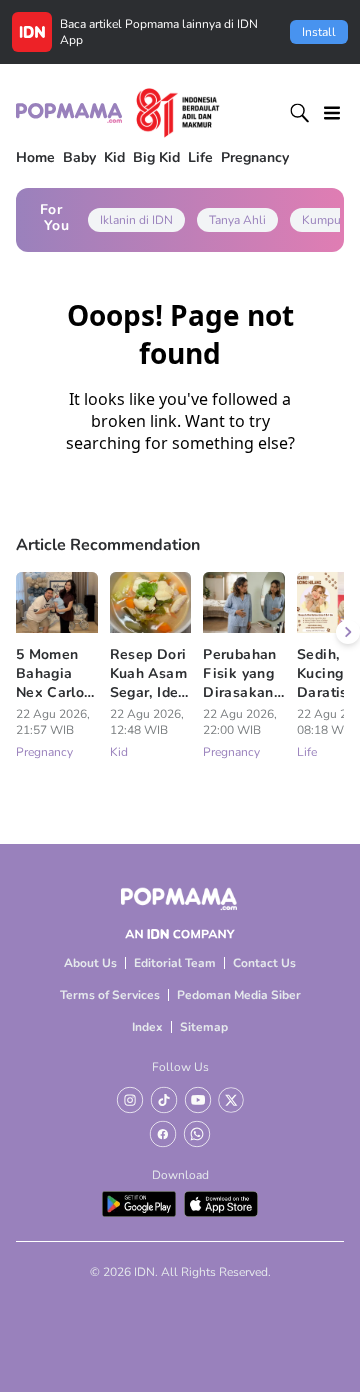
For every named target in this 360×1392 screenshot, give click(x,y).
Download (180, 1175)
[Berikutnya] (348, 632)
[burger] (332, 113)
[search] (300, 113)
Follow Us (180, 1067)
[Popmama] (118, 113)
